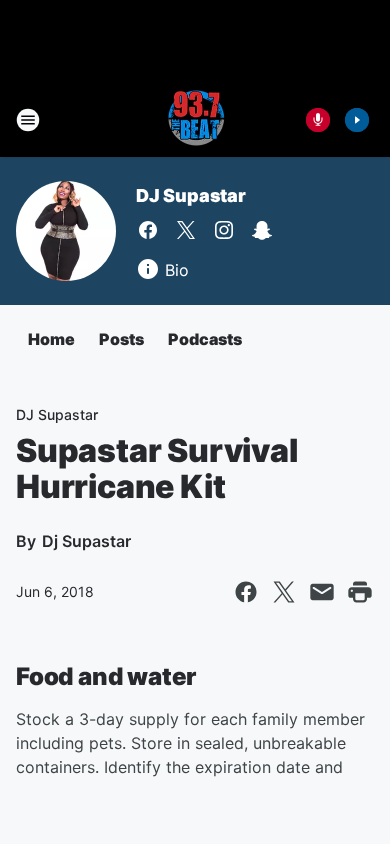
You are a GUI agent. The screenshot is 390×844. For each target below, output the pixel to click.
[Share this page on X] (284, 592)
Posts (121, 339)
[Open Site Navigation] (28, 120)
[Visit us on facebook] (148, 230)
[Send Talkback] (318, 120)
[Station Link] (195, 120)
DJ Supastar (191, 195)
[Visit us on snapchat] (262, 230)
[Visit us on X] (186, 230)
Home (51, 339)
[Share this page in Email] (322, 592)
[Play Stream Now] (357, 120)
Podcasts (205, 339)
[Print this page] (360, 592)
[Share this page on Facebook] (246, 592)
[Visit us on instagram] (224, 230)
